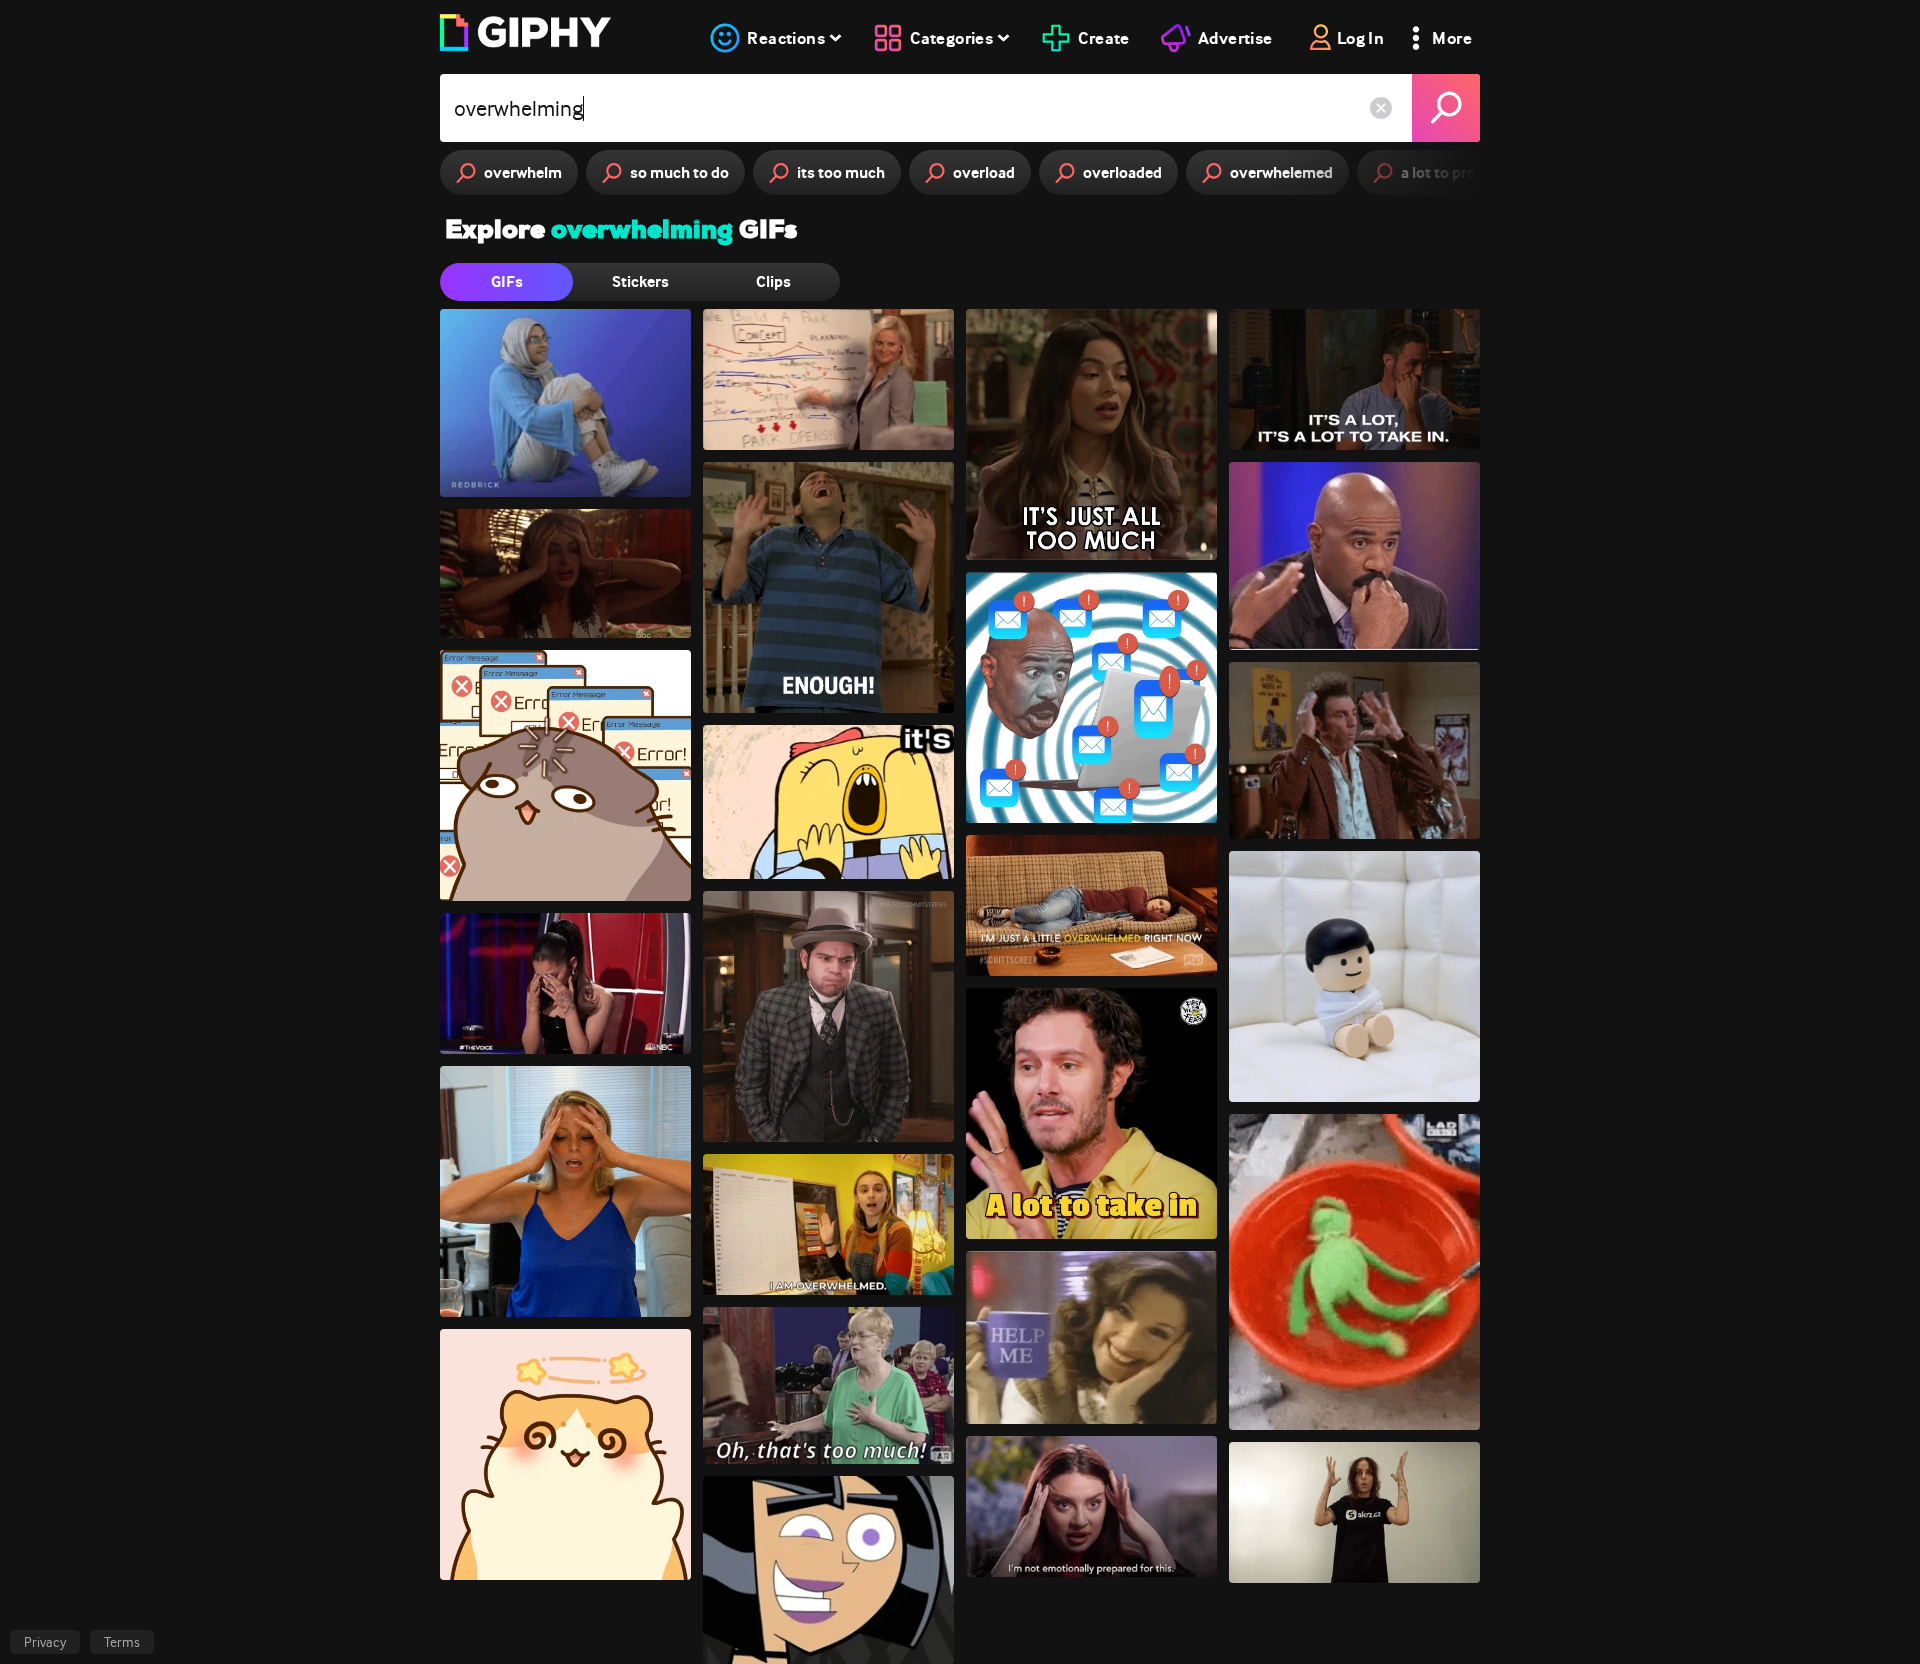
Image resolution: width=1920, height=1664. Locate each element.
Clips (773, 281)
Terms (122, 1642)
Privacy (45, 1642)
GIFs (507, 281)
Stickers (640, 281)
